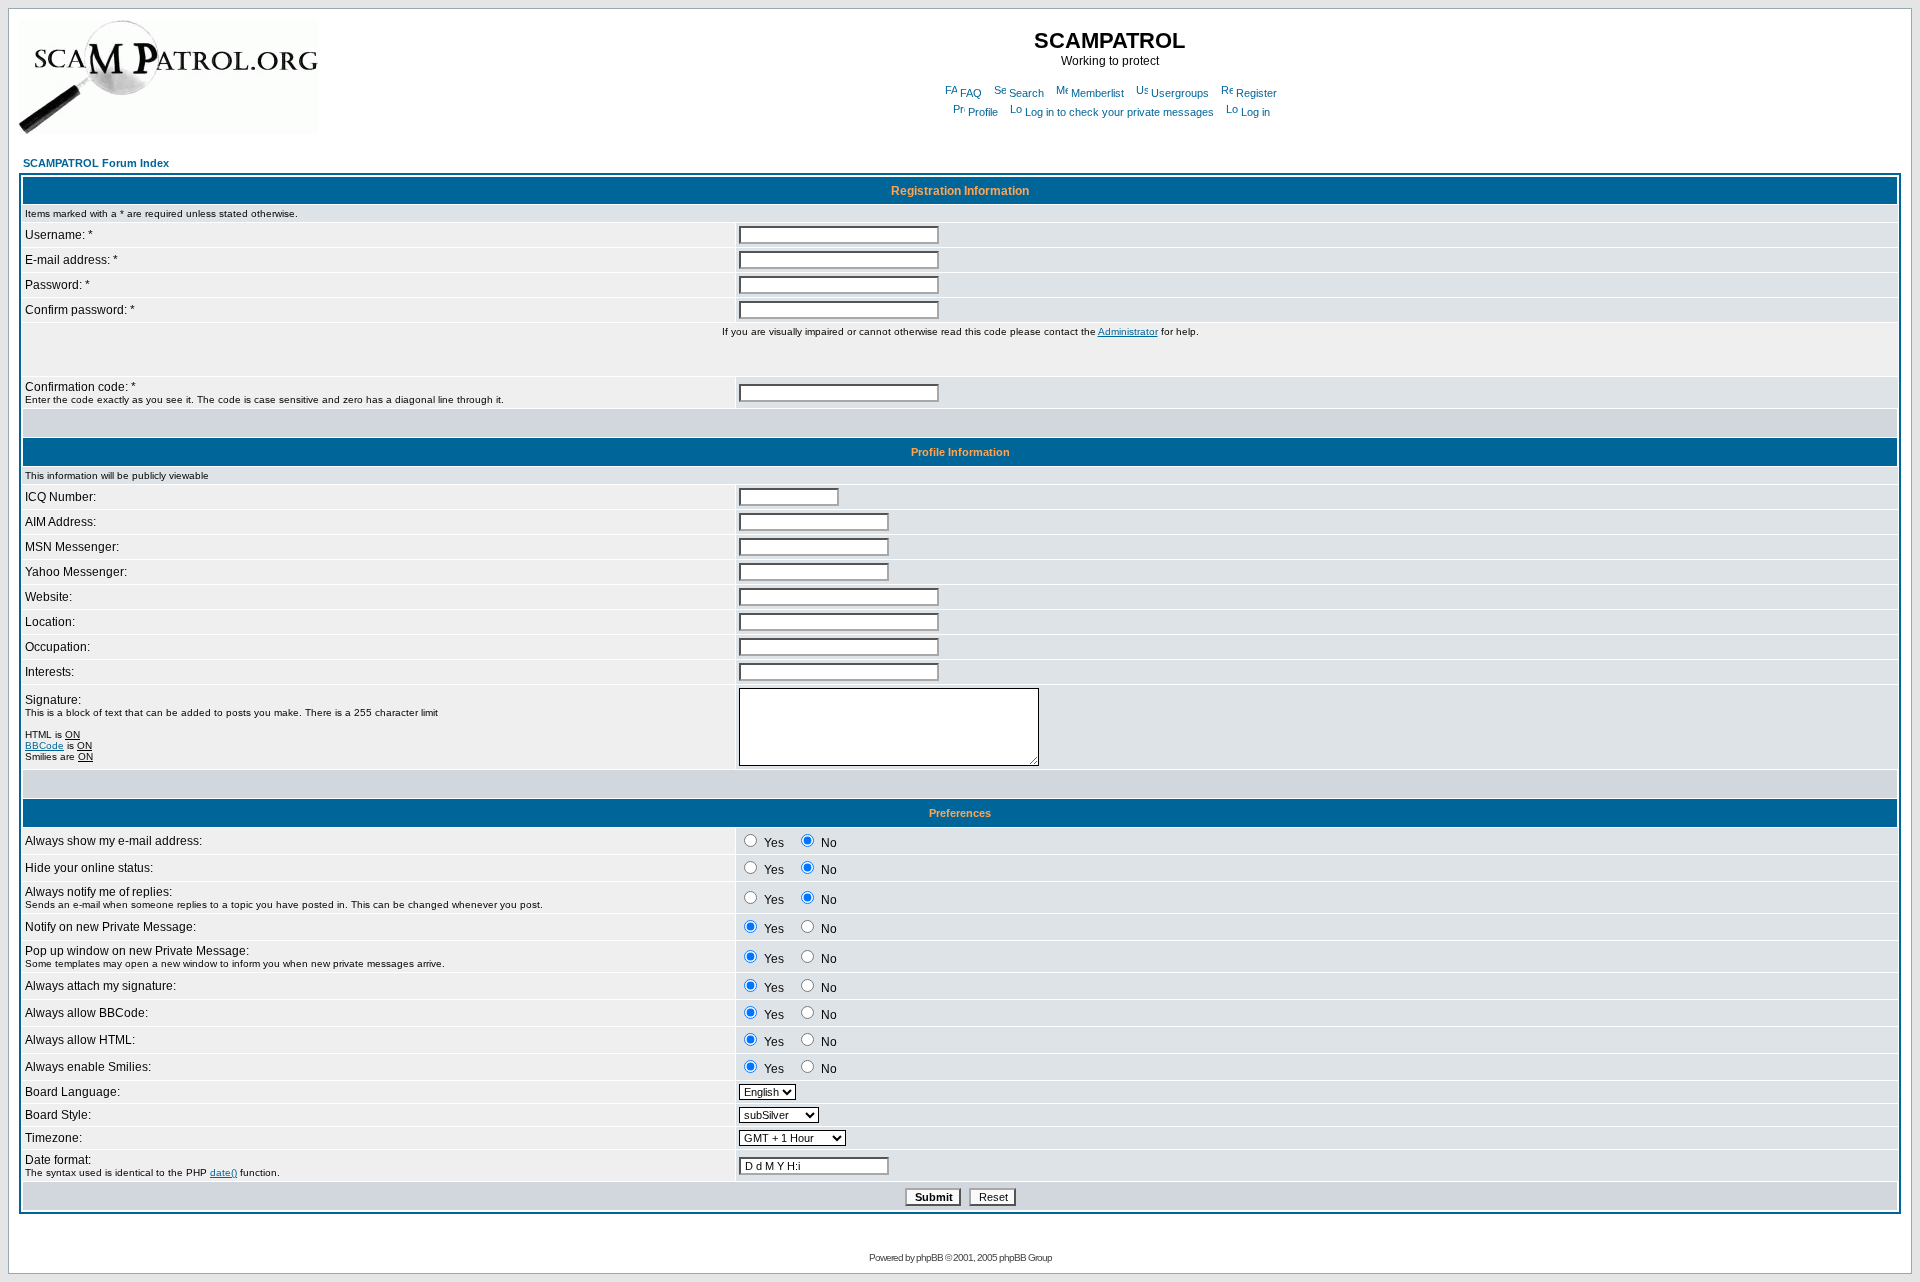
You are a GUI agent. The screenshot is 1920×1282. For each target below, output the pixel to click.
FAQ (971, 93)
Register (1256, 93)
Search (1026, 93)
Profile (983, 112)
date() (223, 1172)
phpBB (929, 1257)
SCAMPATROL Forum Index (96, 163)
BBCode (44, 745)
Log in (1255, 112)
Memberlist (1097, 93)
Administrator (1128, 331)
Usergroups (1180, 93)
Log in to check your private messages (1119, 112)
